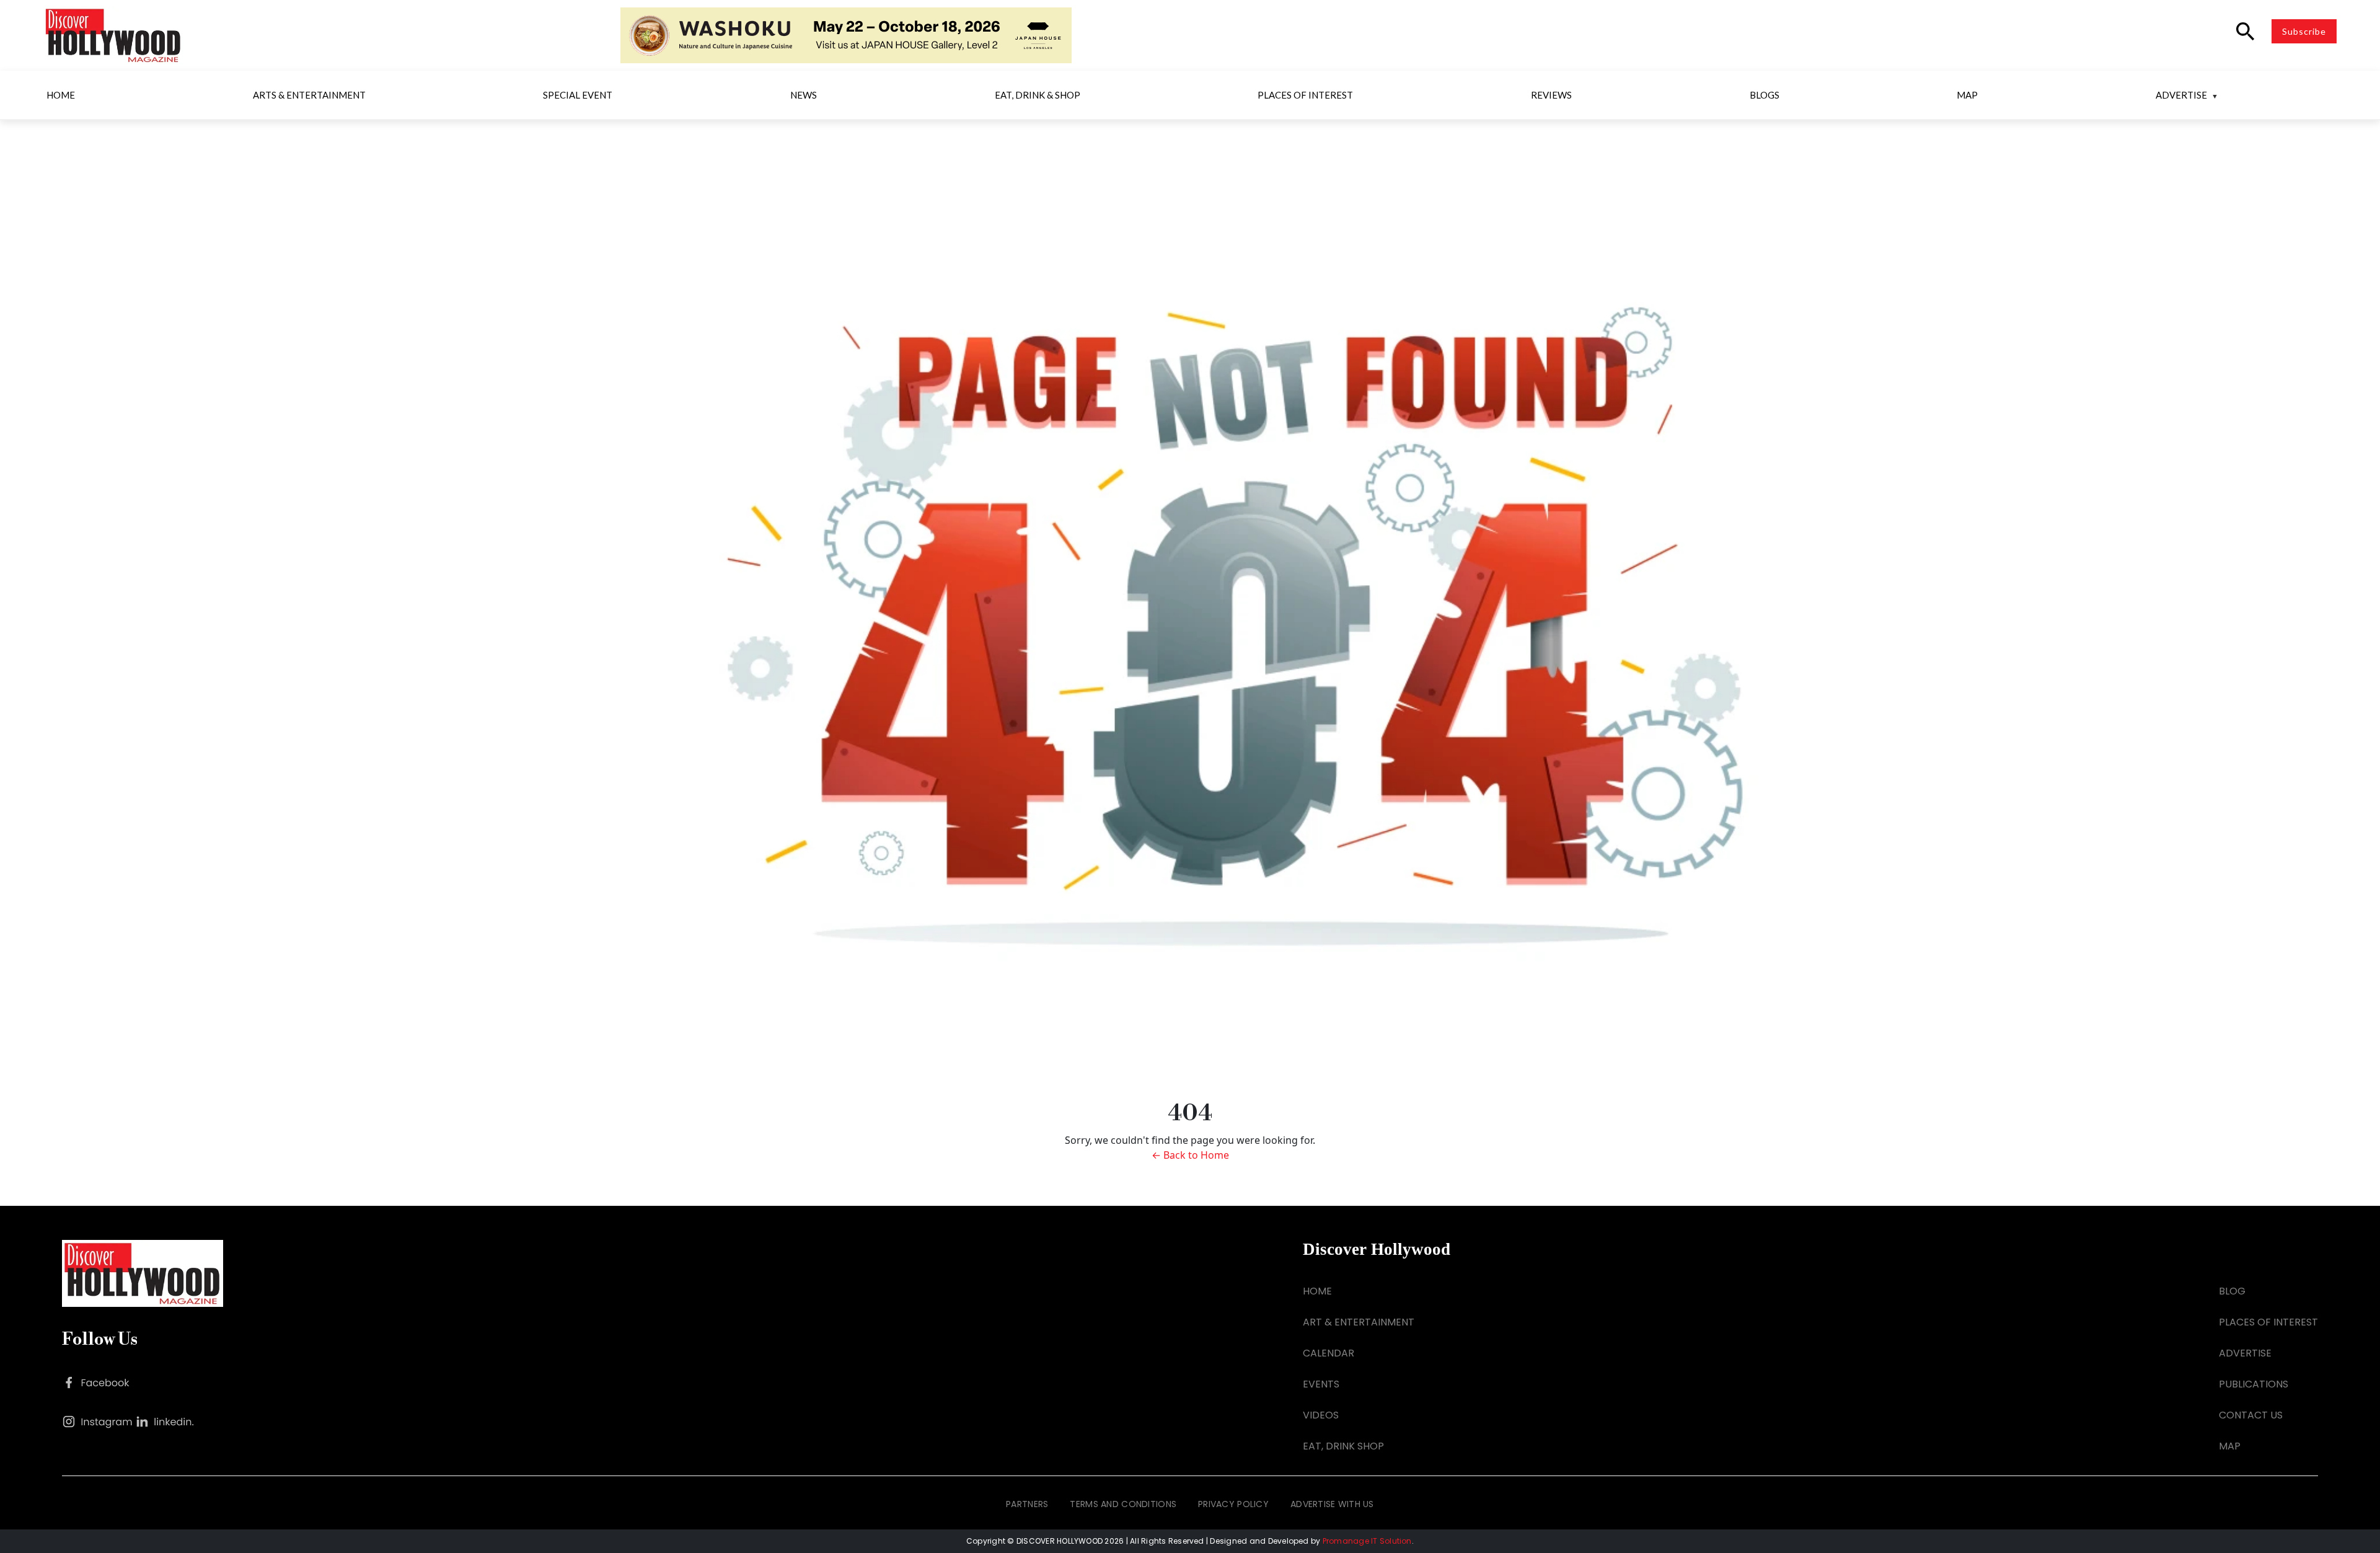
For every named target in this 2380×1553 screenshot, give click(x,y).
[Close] (1371, 567)
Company (1036, 832)
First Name (1038, 703)
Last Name (1038, 768)
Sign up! (1190, 961)
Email (1026, 639)
